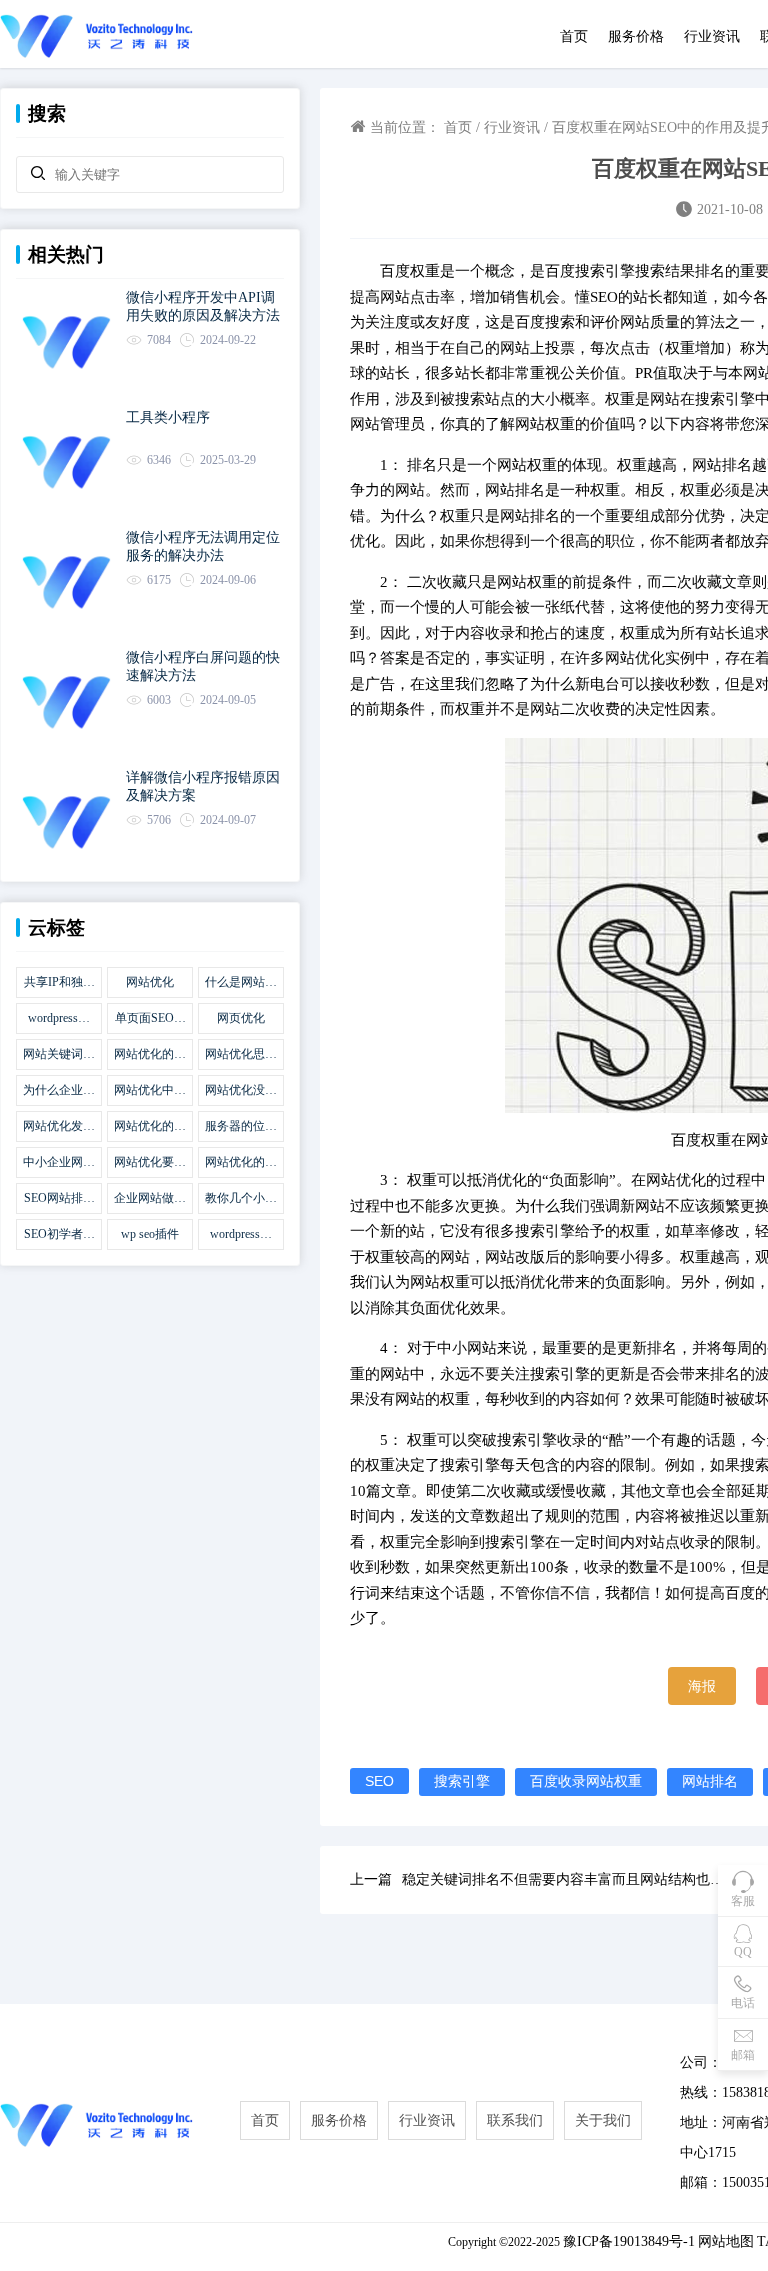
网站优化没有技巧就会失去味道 (241, 1091)
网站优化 (150, 982)
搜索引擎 (462, 1781)
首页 (574, 36)
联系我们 (515, 2120)
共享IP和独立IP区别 (59, 983)
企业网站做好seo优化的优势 (150, 1199)
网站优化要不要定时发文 (150, 1163)
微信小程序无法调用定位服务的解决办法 (203, 546)
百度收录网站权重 (586, 1781)
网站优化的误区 (150, 1055)
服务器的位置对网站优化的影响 (241, 1127)
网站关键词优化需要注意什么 (59, 1055)
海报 (702, 1686)
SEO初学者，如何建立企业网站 (59, 1235)
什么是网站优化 (241, 983)
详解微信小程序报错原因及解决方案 (203, 786)
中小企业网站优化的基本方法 (59, 1163)
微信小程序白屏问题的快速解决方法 (203, 666)
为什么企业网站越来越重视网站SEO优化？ (59, 1091)
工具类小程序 (168, 417)
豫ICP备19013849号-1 (629, 2241)
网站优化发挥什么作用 (59, 1127)
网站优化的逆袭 (241, 1163)
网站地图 (726, 2241)
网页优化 (241, 1018)
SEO (379, 1781)
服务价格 (636, 36)
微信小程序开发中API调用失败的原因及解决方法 (203, 306)
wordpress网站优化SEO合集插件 (59, 1019)
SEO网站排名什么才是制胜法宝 (59, 1199)
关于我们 (603, 2120)
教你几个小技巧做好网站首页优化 (241, 1199)
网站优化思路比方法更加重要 (241, 1055)
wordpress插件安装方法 (241, 1235)
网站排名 (710, 1781)
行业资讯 (712, 36)
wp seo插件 (150, 1234)
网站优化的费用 (150, 1127)
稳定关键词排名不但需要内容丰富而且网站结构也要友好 (569, 1879)
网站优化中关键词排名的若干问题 (150, 1091)
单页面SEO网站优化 (150, 1019)
